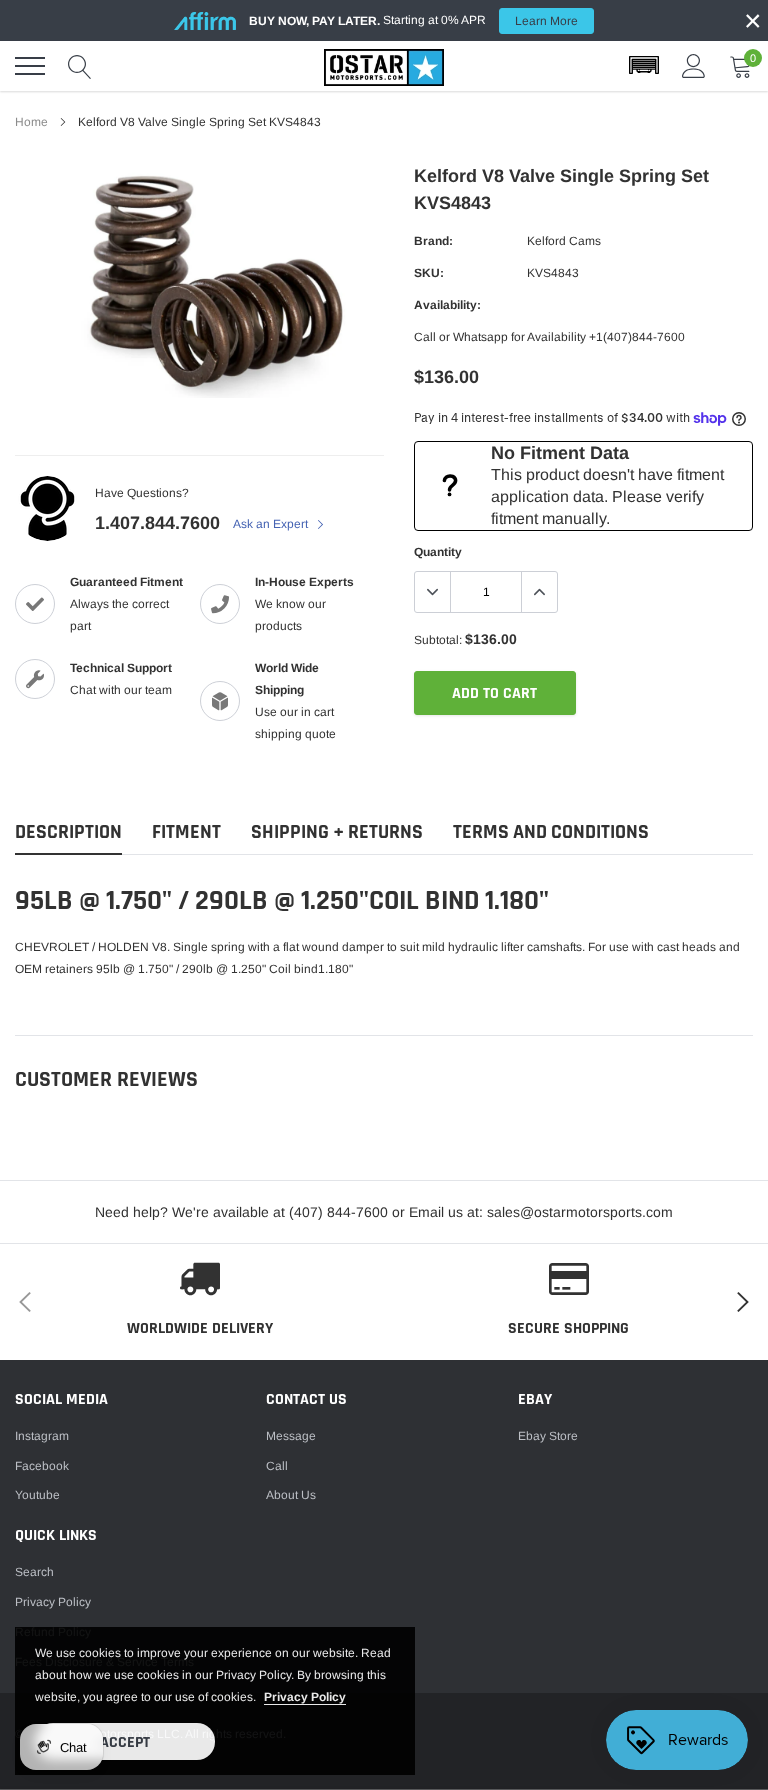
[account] (694, 66)
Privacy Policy (53, 1602)
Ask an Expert (272, 524)
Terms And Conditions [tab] (551, 832)
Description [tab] (68, 832)
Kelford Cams (564, 241)
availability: (447, 305)
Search (34, 1572)
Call (277, 1466)
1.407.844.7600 (157, 523)
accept (125, 1742)
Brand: (433, 241)
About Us (291, 1495)
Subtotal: (438, 640)
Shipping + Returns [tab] (337, 832)
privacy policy (305, 1697)
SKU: (429, 273)
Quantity (438, 552)
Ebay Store (548, 1436)
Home (31, 122)
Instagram (42, 1436)
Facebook (42, 1466)
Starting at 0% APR (413, 20)
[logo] (384, 66)
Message (291, 1436)
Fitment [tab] (186, 832)
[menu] (30, 66)
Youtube (37, 1495)
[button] (644, 66)
